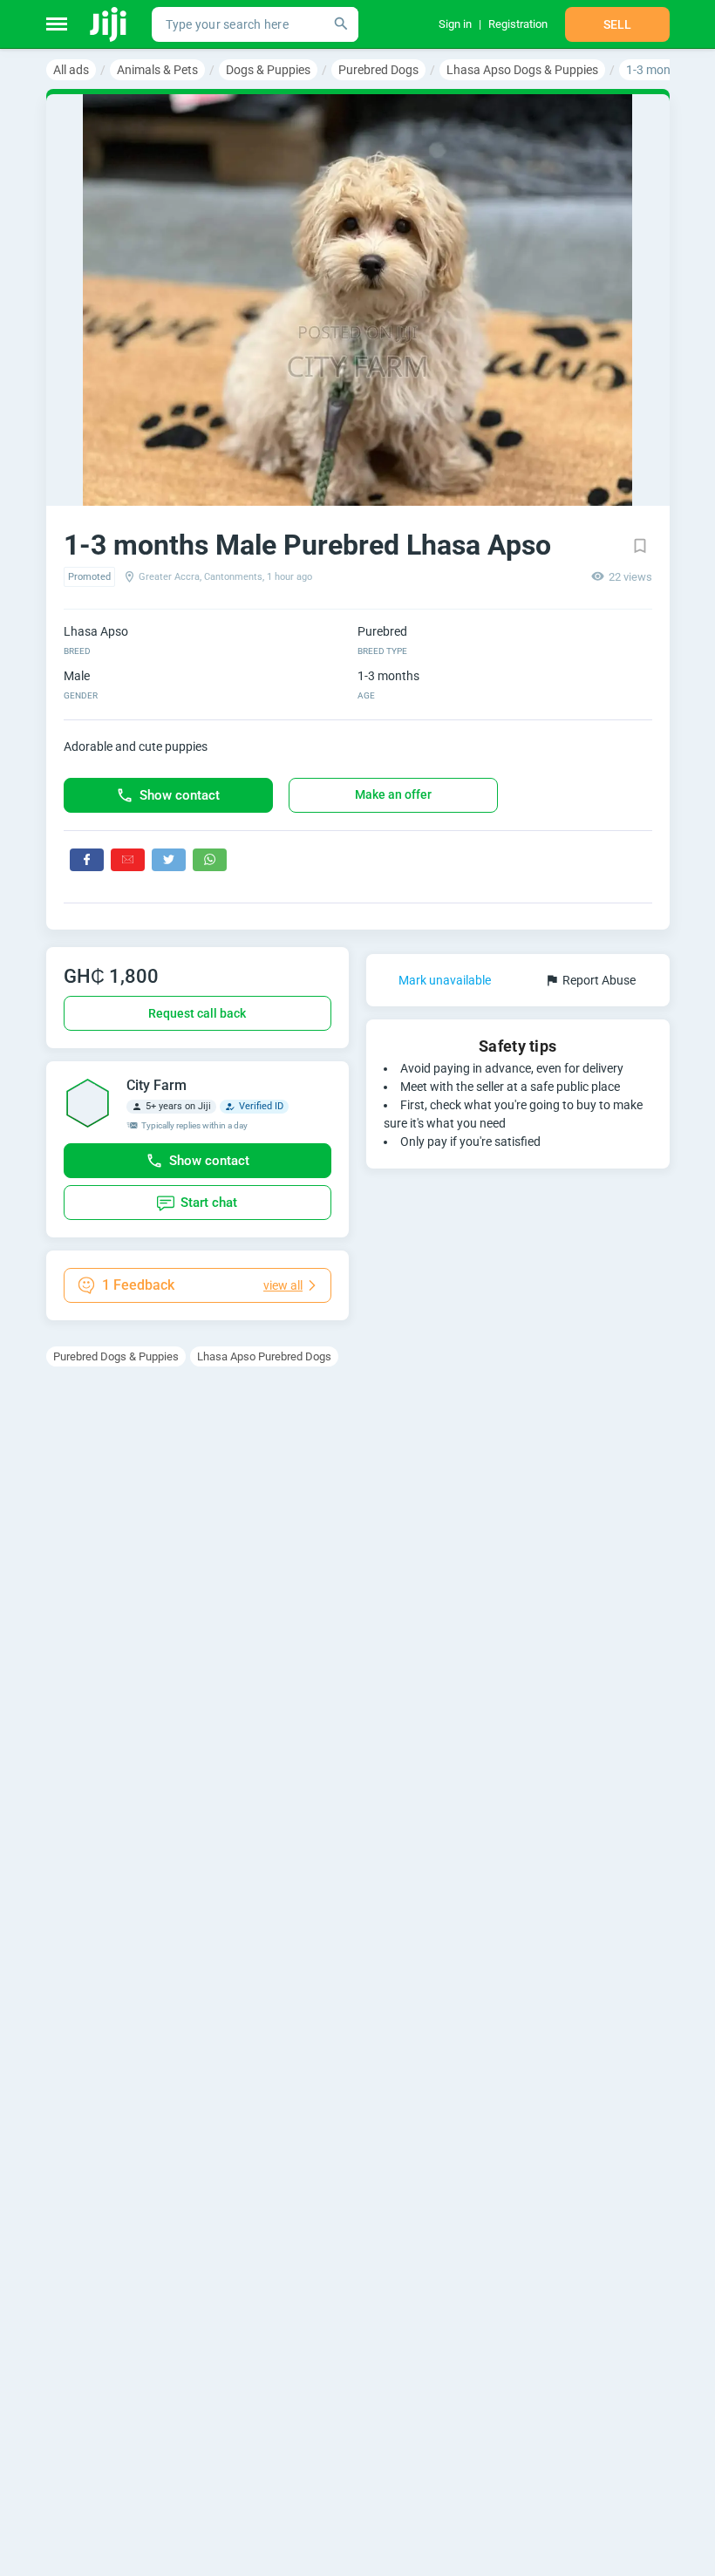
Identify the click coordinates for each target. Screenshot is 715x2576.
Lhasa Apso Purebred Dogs (264, 1356)
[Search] (341, 24)
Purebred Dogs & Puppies (116, 1356)
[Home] (109, 24)
